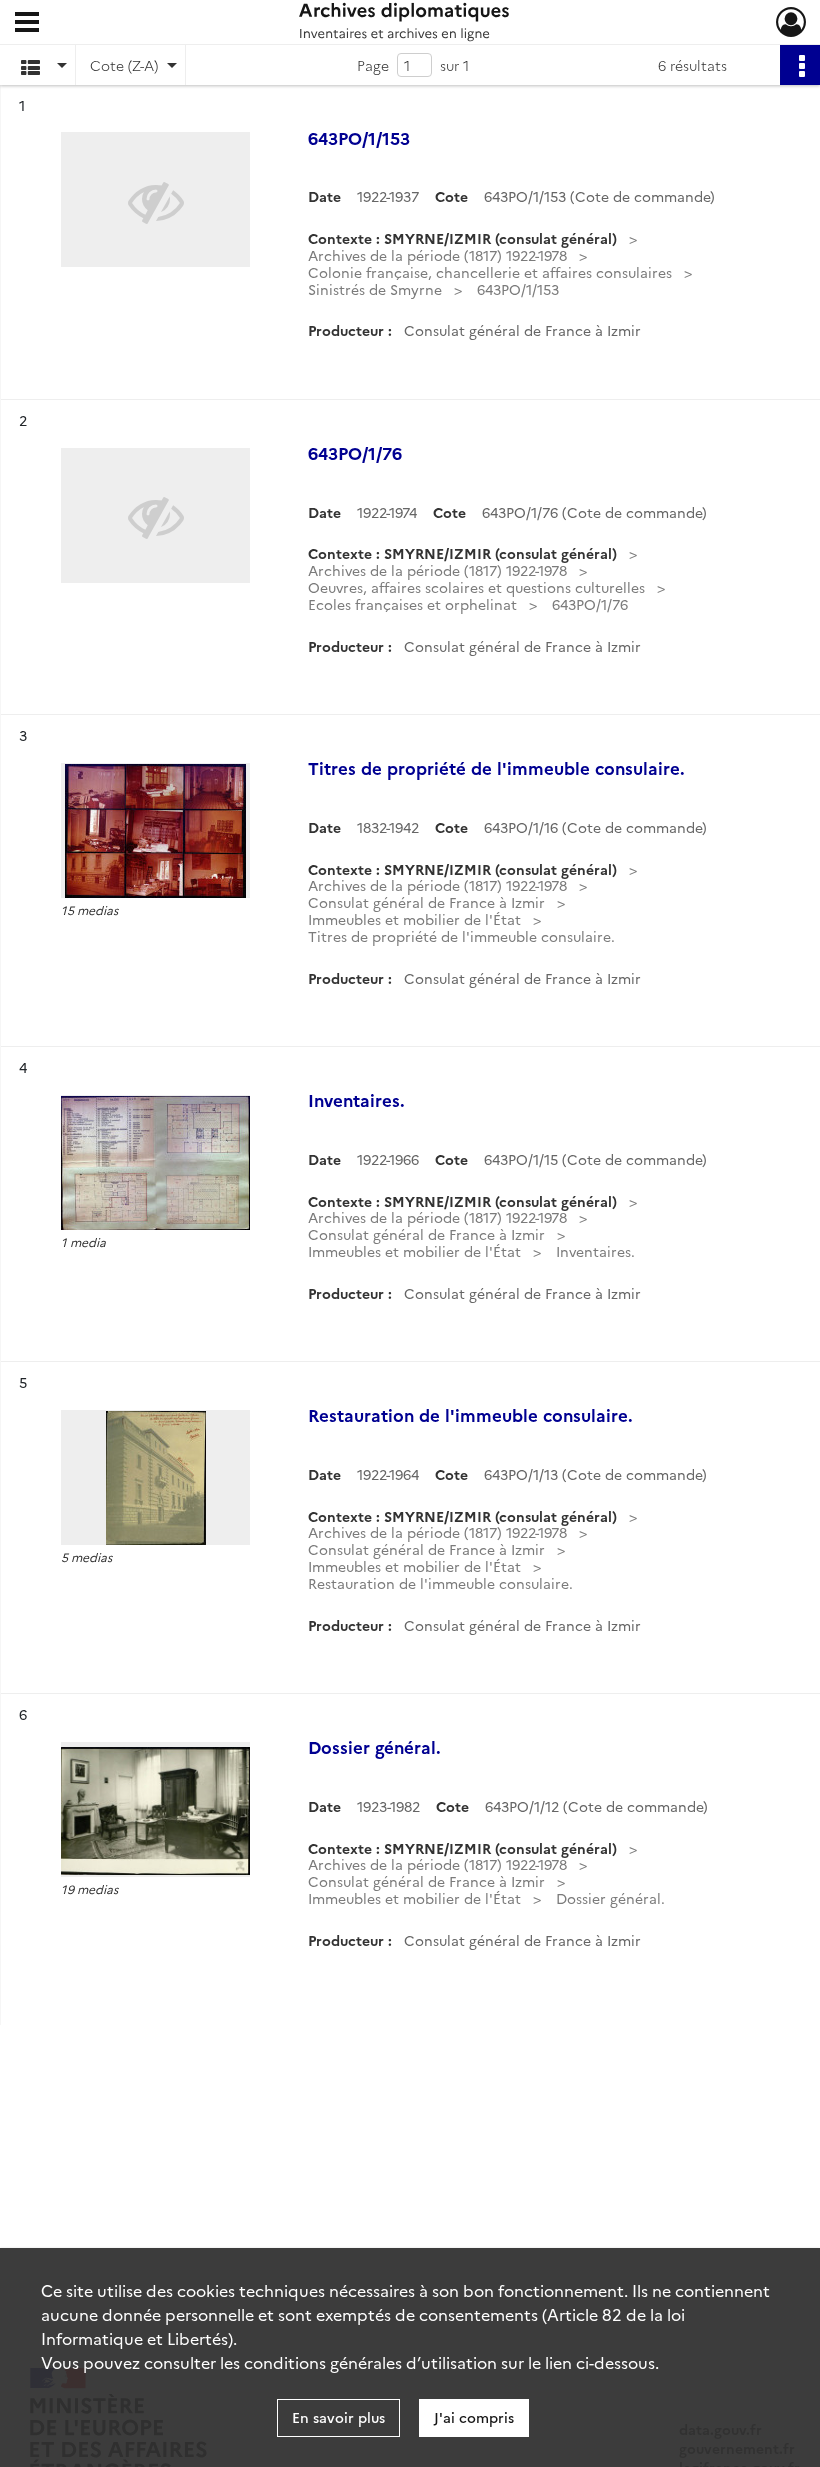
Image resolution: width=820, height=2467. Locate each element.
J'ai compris (474, 2417)
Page (373, 65)
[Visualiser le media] (155, 830)
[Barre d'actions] (800, 65)
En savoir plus (338, 2417)
